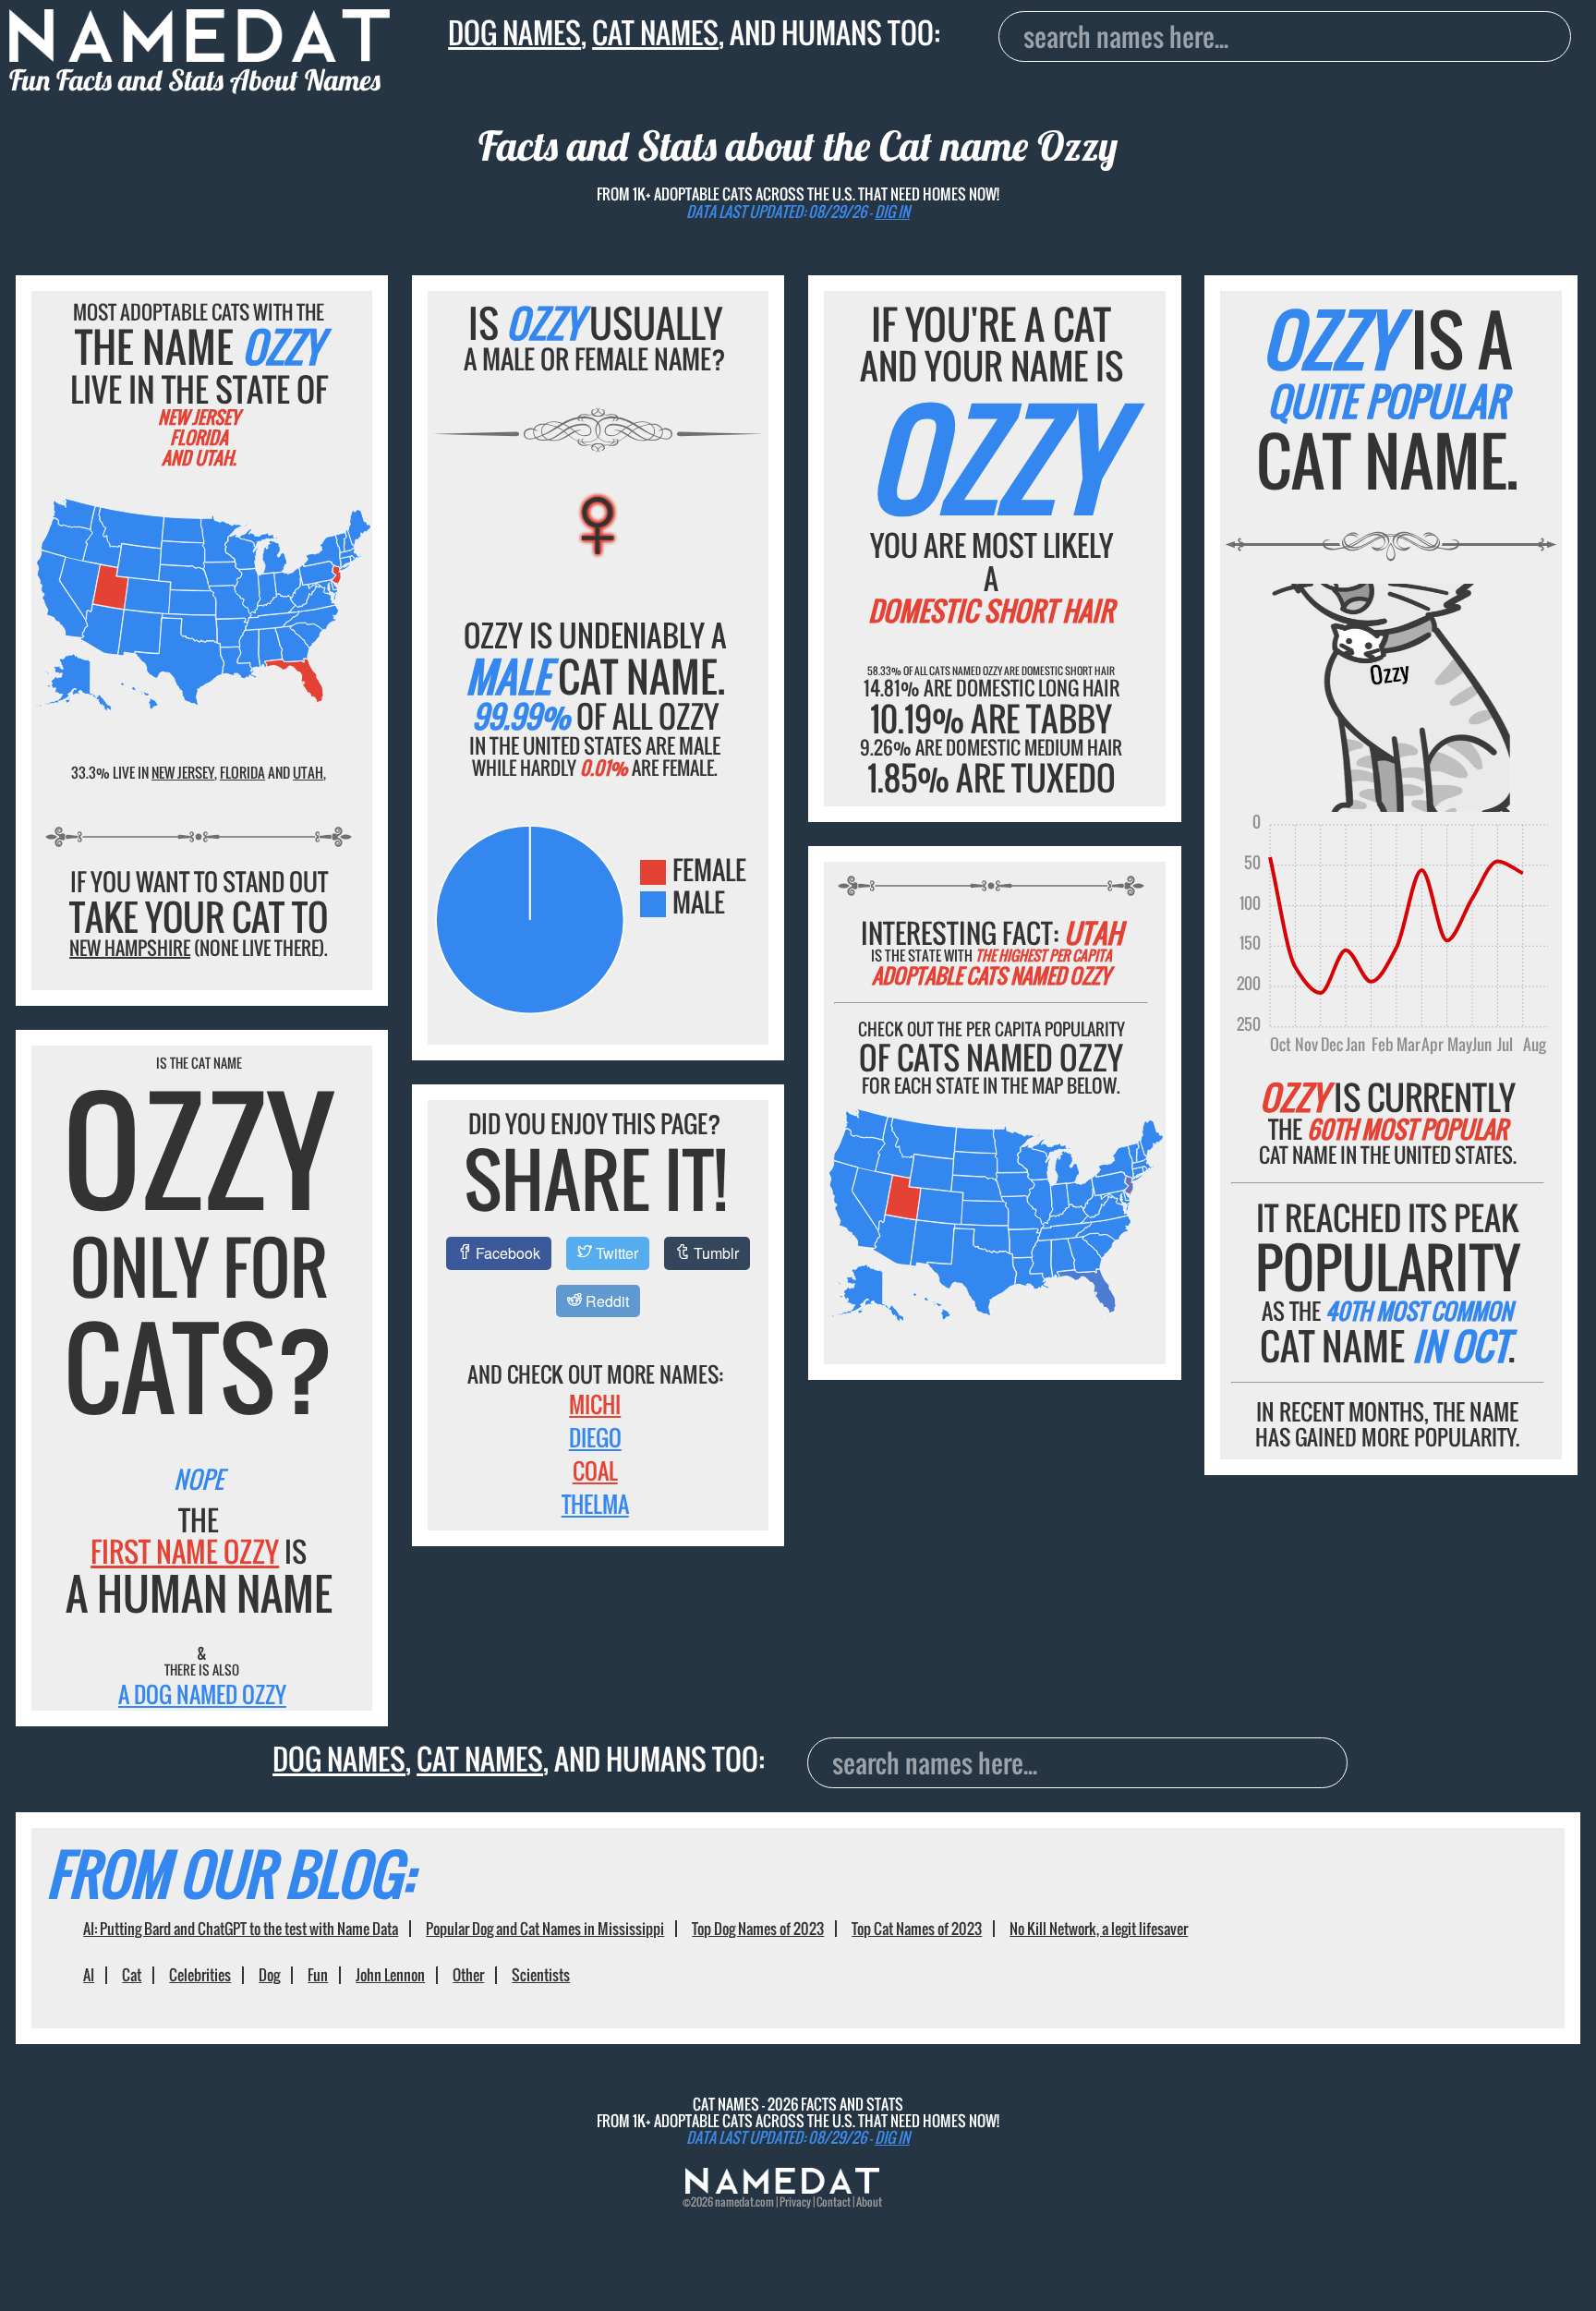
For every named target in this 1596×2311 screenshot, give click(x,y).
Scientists (541, 1975)
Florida (242, 772)
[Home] (782, 2189)
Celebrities (200, 1975)
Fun (318, 1975)
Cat (132, 1975)
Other (468, 1975)
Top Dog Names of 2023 (758, 1929)
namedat (734, 2202)
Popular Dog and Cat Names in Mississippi (545, 1929)
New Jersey (183, 772)
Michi (595, 1404)
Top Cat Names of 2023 (917, 1929)
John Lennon (390, 1975)
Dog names (514, 32)
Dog (269, 1975)
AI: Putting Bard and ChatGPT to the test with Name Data (241, 1929)
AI (89, 1975)
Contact (834, 2202)
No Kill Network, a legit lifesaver (1099, 1929)
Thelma (595, 1504)
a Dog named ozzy (202, 1694)
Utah (308, 772)
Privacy (795, 2202)
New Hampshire (130, 948)
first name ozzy (185, 1551)
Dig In (892, 212)
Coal (595, 1470)
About (869, 2202)
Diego (595, 1437)
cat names (655, 32)
